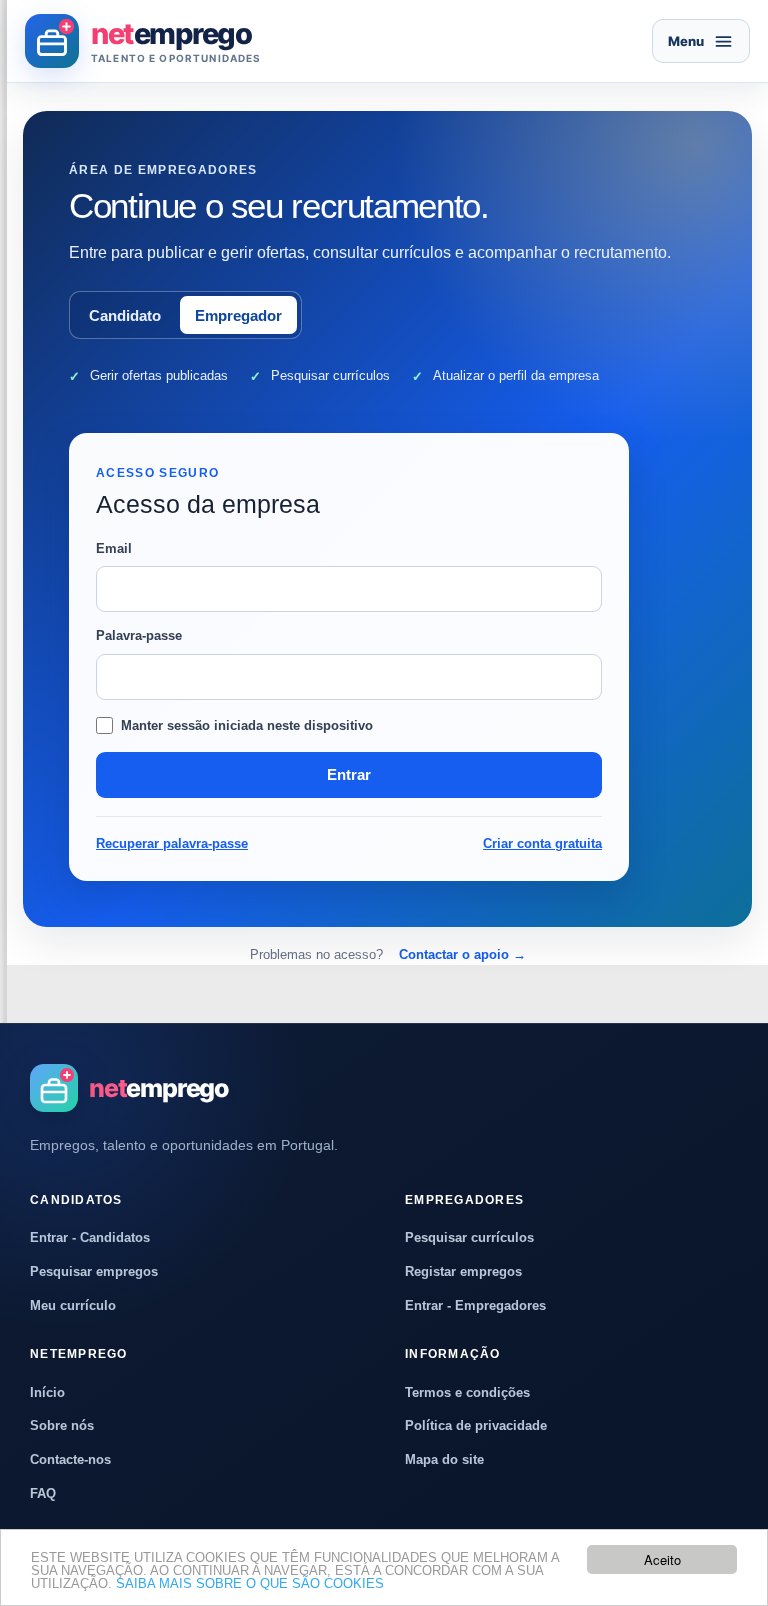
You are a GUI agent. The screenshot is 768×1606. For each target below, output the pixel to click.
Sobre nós (62, 1425)
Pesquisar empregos (94, 1271)
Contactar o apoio (462, 954)
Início (47, 1392)
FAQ (43, 1493)
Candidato (125, 315)
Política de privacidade (476, 1425)
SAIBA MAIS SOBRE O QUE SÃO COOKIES (250, 1583)
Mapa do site (444, 1459)
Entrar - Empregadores (475, 1305)
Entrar (349, 774)
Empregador (238, 315)
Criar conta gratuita (542, 843)
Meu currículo (73, 1305)
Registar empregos (463, 1271)
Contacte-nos (70, 1459)
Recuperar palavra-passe (172, 843)
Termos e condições (467, 1392)
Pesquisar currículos (469, 1237)
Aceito (662, 1559)
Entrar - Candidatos (90, 1237)
